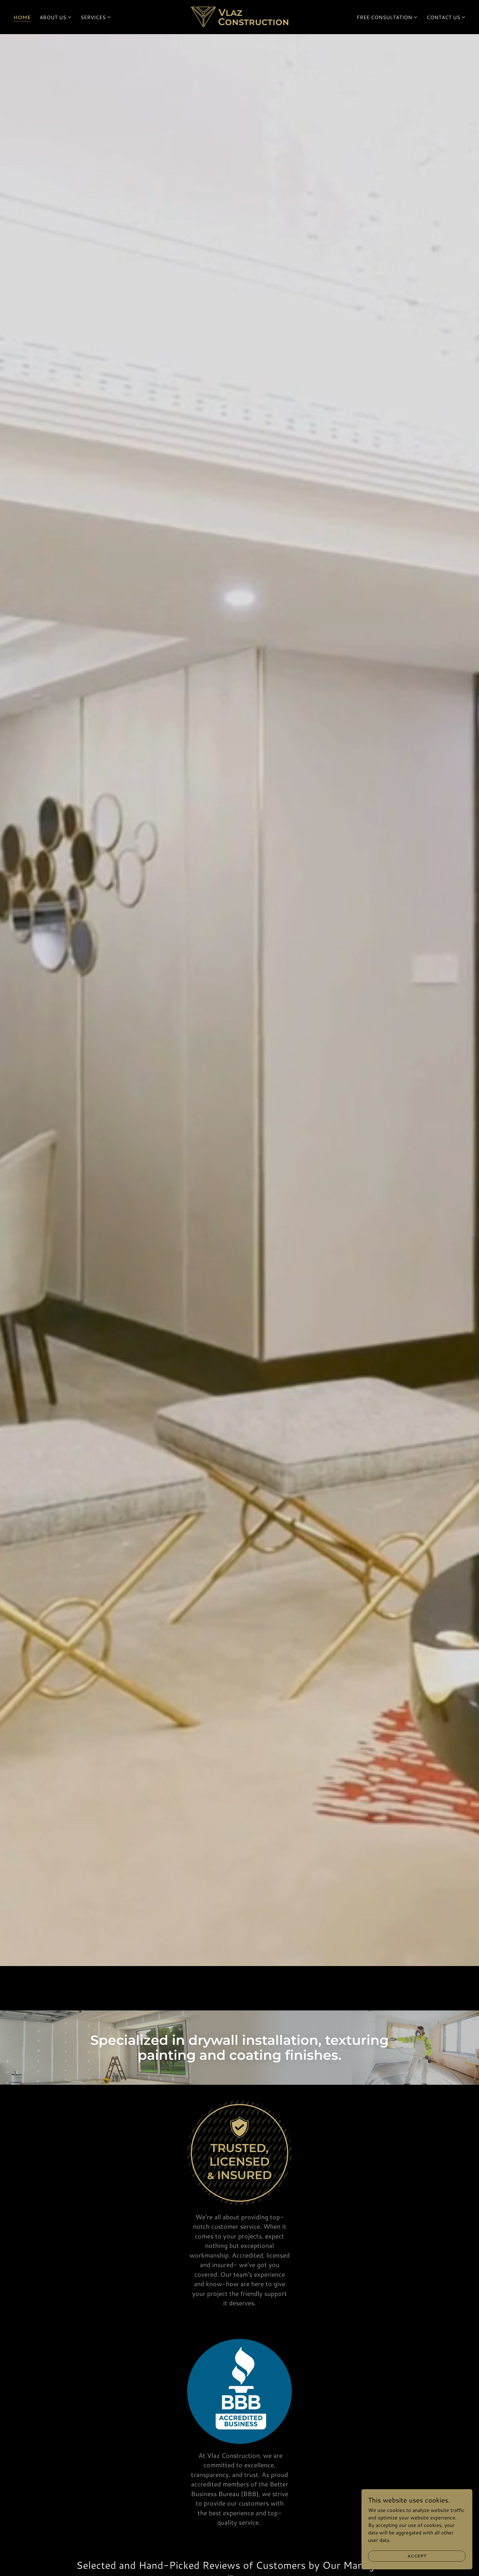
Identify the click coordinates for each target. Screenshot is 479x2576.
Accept (417, 2556)
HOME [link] (22, 17)
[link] (239, 16)
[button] (56, 17)
